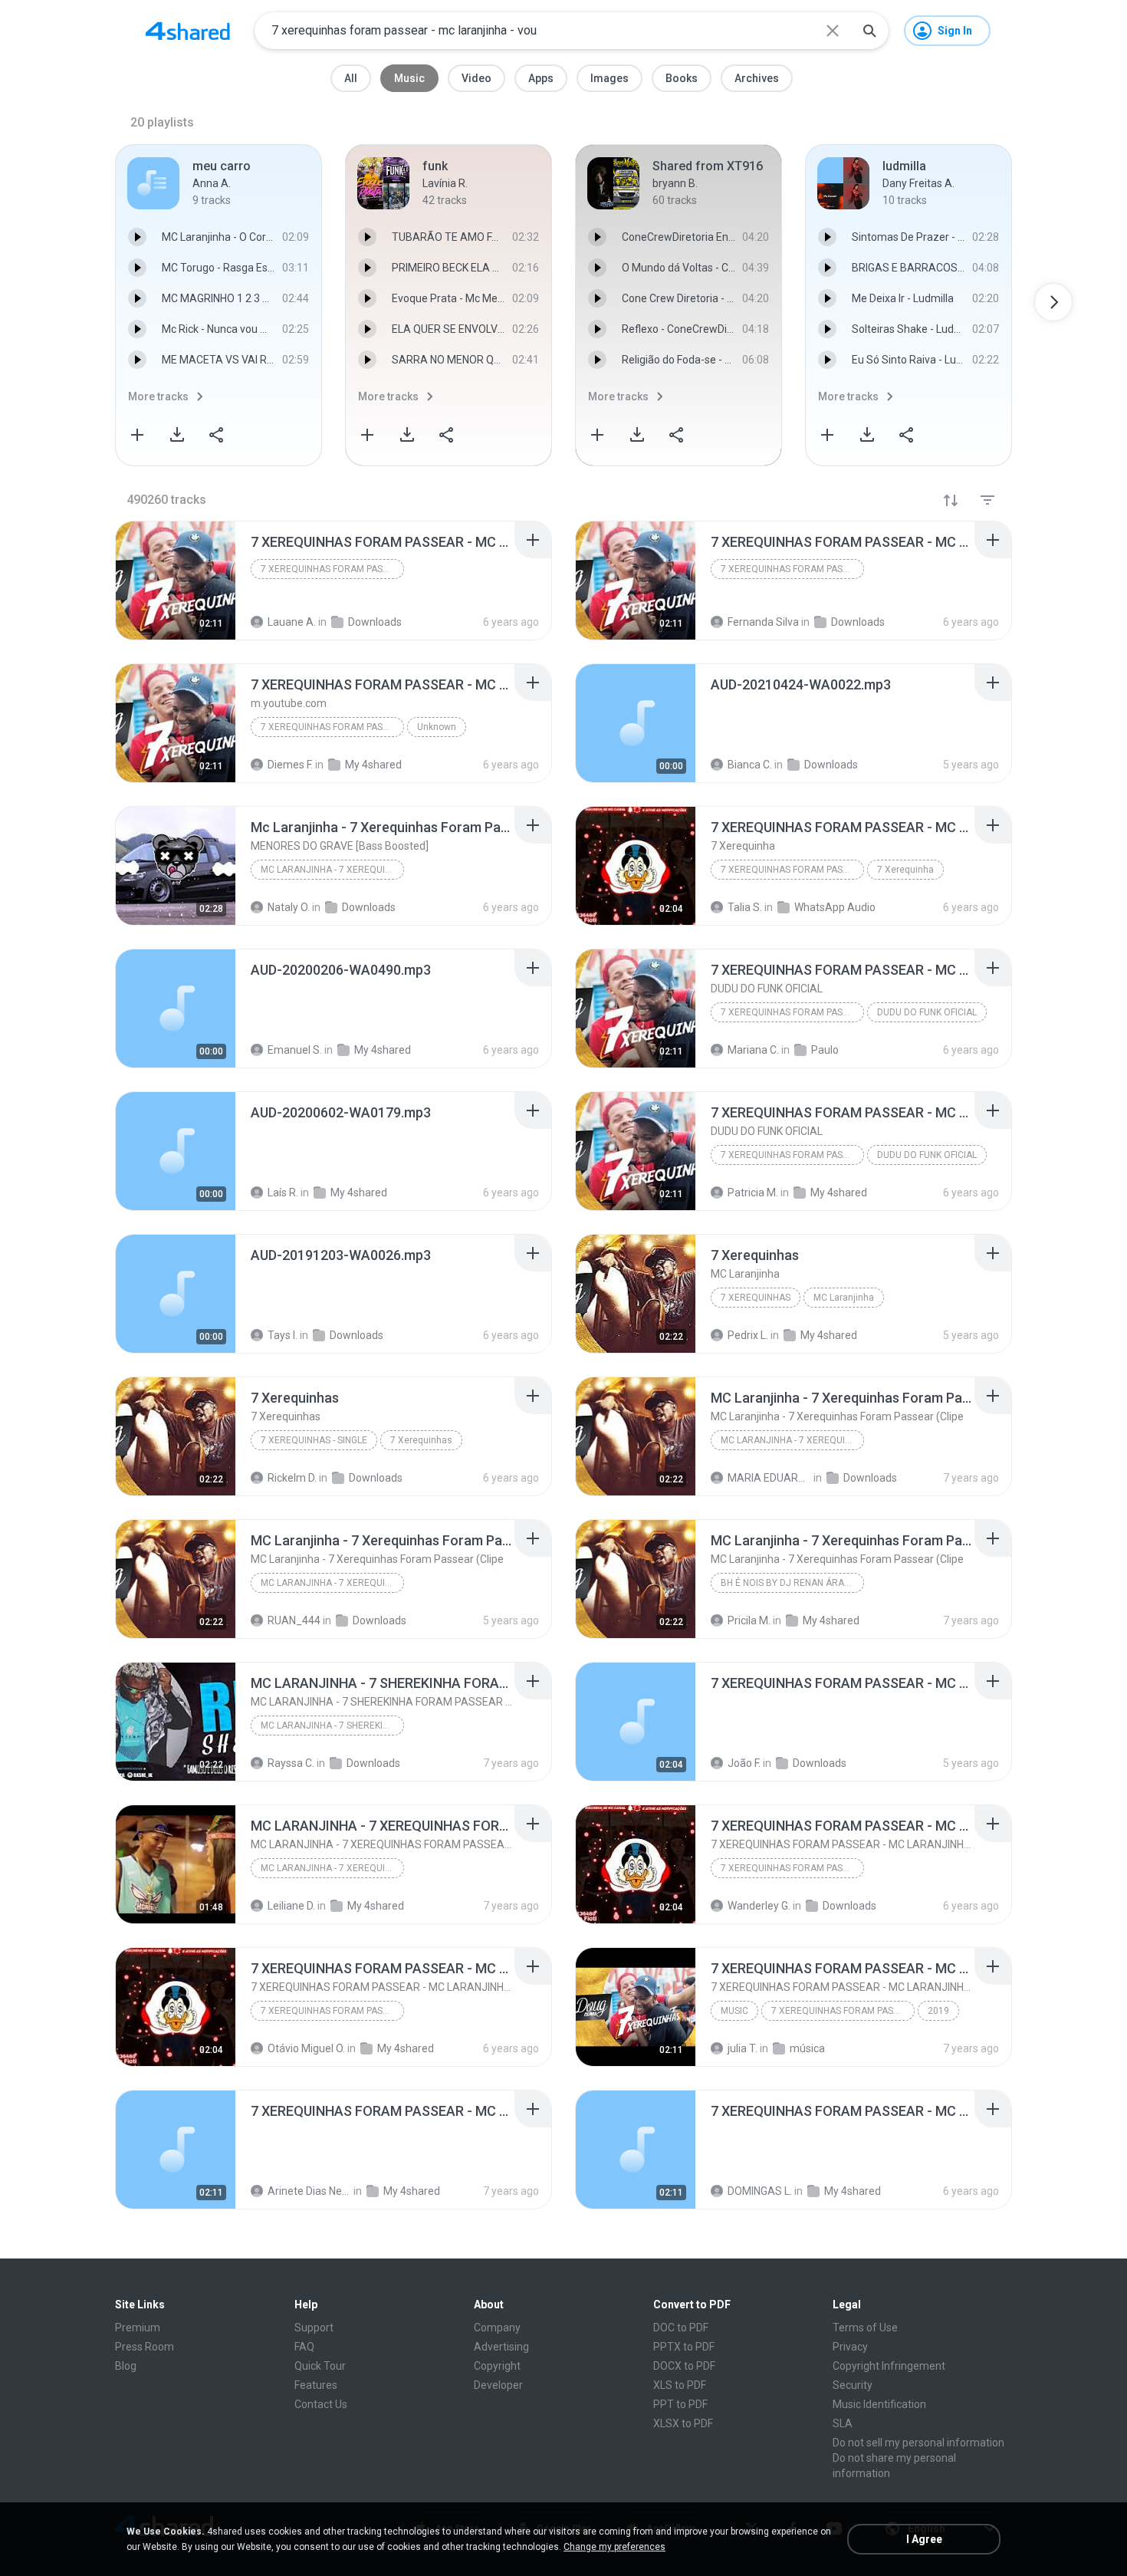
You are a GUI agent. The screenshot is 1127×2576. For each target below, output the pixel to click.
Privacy (850, 2347)
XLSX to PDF (683, 2423)
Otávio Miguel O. (306, 2048)
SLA (843, 2423)
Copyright (497, 2366)
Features (316, 2385)
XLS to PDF (680, 2385)
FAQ (304, 2347)
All (351, 78)
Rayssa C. (291, 1763)
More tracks (158, 396)
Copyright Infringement (889, 2366)
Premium (138, 2328)
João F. (744, 1763)
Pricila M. (749, 1620)
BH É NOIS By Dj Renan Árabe (788, 1583)
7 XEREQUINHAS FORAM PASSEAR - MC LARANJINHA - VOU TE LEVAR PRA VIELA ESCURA (792, 1868)
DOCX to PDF (684, 2366)
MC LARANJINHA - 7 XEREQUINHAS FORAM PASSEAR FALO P (332, 1868)
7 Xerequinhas (756, 1298)
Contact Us (321, 2404)
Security (853, 2385)
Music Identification (879, 2404)
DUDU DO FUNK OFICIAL (927, 1012)
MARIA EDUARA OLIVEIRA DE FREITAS (769, 1478)
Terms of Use (865, 2328)
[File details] (176, 581)
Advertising (501, 2347)
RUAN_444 (294, 1620)
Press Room (145, 2347)
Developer (498, 2385)
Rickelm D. (292, 1478)
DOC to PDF (681, 2328)
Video (476, 78)
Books (682, 78)
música (807, 2048)
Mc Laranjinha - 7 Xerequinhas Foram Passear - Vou (332, 870)
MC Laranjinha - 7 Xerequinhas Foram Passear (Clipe (792, 1440)
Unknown (437, 727)
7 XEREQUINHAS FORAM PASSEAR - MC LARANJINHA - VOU (332, 569)
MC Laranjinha (844, 1298)
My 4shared (831, 1620)
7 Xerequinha (905, 870)
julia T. (743, 2048)
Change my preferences (614, 2547)
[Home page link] (188, 31)
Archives (757, 78)
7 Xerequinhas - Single (314, 1440)
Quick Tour (320, 2366)
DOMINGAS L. (760, 2191)
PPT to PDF (680, 2404)
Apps (541, 78)
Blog (126, 2366)
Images (609, 78)
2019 (938, 2011)
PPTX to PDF (684, 2347)
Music (409, 78)
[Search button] (869, 31)
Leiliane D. (291, 1906)
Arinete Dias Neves (309, 2191)
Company (497, 2328)
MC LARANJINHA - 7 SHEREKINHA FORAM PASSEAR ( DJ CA (332, 1726)
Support (314, 2328)
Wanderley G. (759, 1906)
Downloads (376, 1478)
